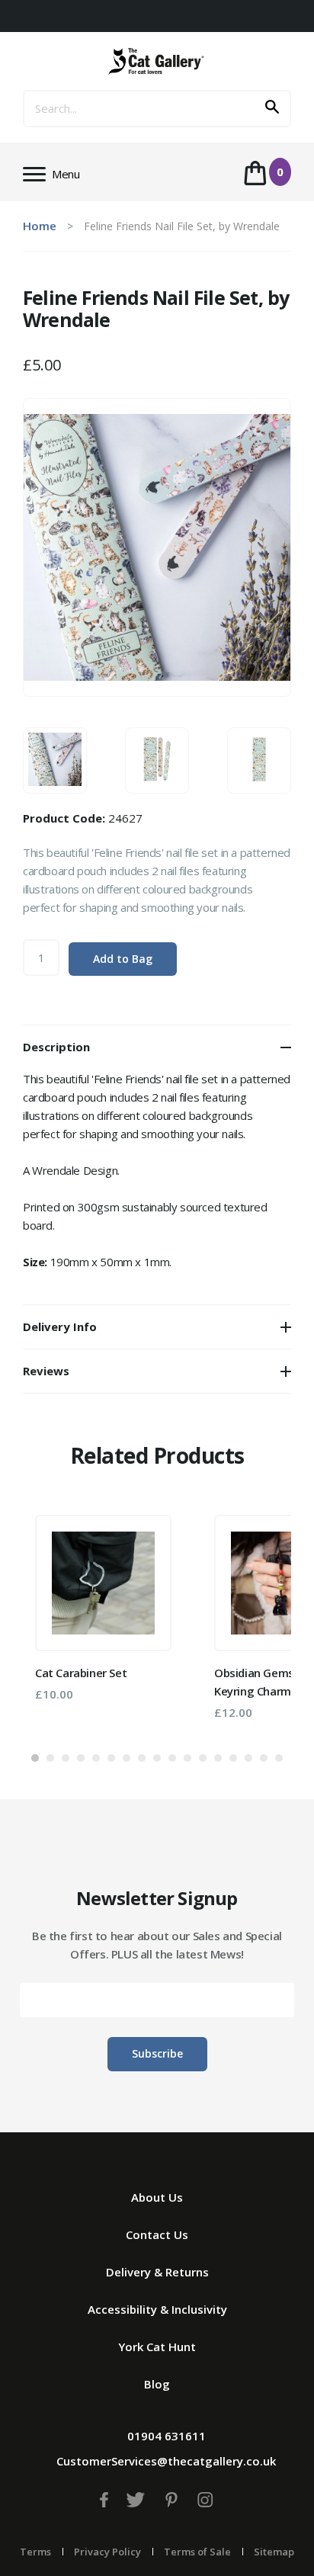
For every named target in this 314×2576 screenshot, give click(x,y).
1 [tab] (35, 1758)
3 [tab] (66, 1758)
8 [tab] (142, 1758)
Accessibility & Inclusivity (157, 2309)
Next (257, 1621)
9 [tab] (157, 1758)
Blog (157, 2384)
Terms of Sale (197, 2552)
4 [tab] (81, 1758)
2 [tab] (50, 1758)
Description (56, 1047)
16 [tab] (264, 1758)
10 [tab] (172, 1758)
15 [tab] (248, 1758)
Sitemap (274, 2552)
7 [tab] (127, 1758)
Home (40, 226)
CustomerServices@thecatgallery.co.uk (166, 2461)
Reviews (46, 1371)
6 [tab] (111, 1758)
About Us (157, 2197)
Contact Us (157, 2234)
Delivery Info (60, 1326)
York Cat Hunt (157, 2347)
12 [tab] (203, 1758)
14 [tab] (233, 1758)
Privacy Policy (107, 2552)
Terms (35, 2552)
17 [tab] (279, 1758)
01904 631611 (167, 2436)
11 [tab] (187, 1758)
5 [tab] (96, 1758)
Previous (57, 1621)
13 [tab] (218, 1758)
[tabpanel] (103, 1608)
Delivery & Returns (157, 2272)
